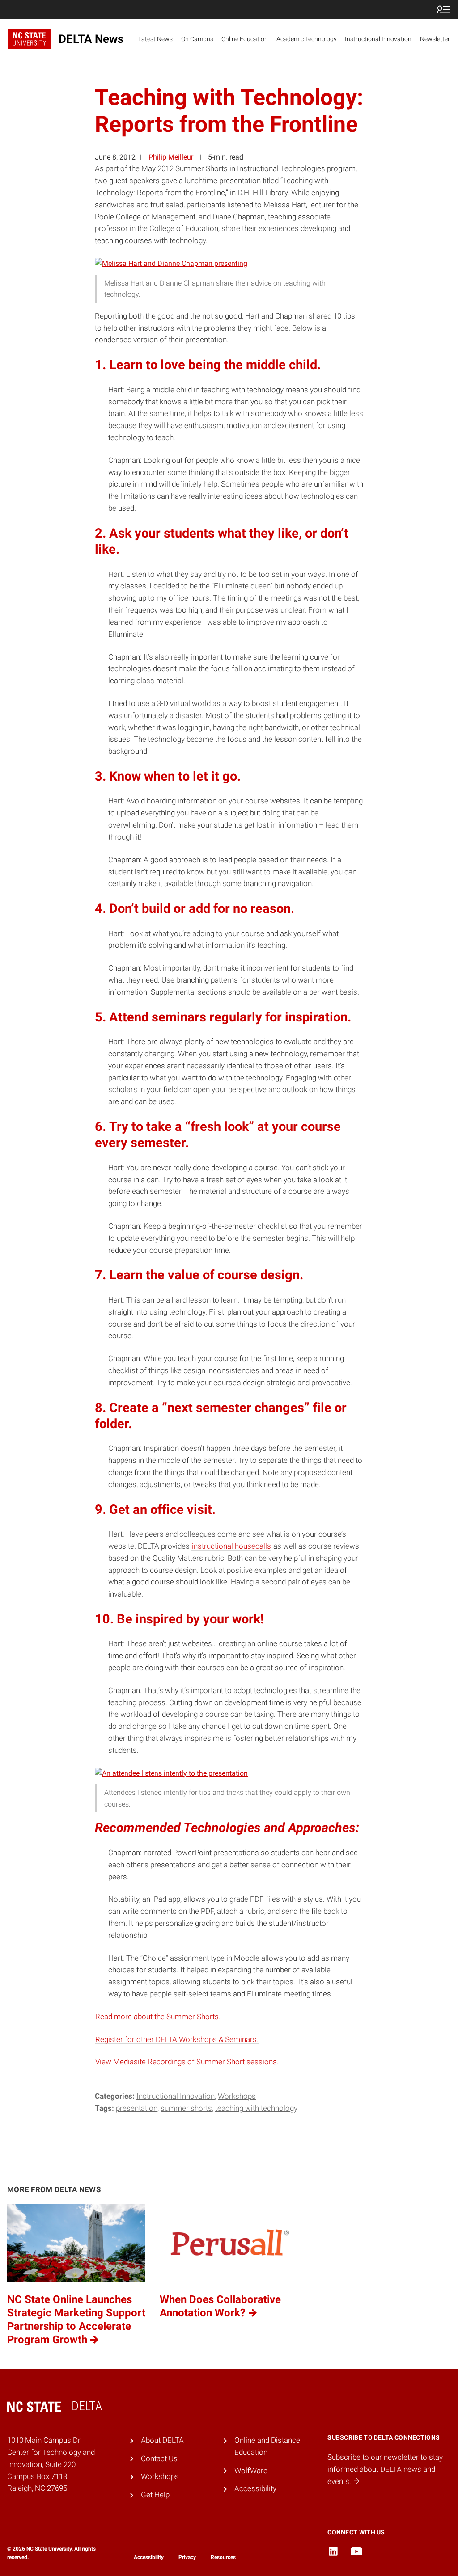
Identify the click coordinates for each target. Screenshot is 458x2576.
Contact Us (159, 2458)
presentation (137, 2108)
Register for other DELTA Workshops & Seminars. (177, 2039)
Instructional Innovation (378, 39)
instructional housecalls (231, 1546)
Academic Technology (307, 39)
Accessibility (255, 2488)
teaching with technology (256, 2108)
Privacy (187, 2557)
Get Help (155, 2495)
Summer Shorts (186, 2108)
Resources (223, 2557)
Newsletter (435, 39)
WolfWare (251, 2471)
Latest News (155, 39)
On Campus (197, 39)
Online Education (245, 39)
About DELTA (162, 2440)
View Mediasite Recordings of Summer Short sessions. (187, 2062)
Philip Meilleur (171, 157)
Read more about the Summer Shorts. (158, 2017)
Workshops (237, 2096)
